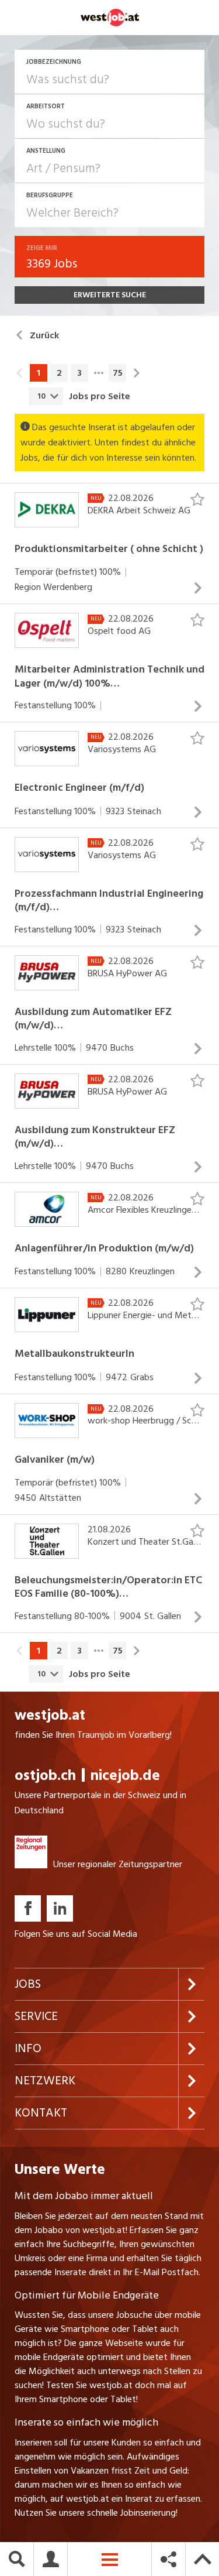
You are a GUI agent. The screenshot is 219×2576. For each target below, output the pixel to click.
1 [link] (39, 373)
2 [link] (59, 373)
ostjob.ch (45, 1776)
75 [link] (118, 373)
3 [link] (79, 373)
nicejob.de (125, 1776)
